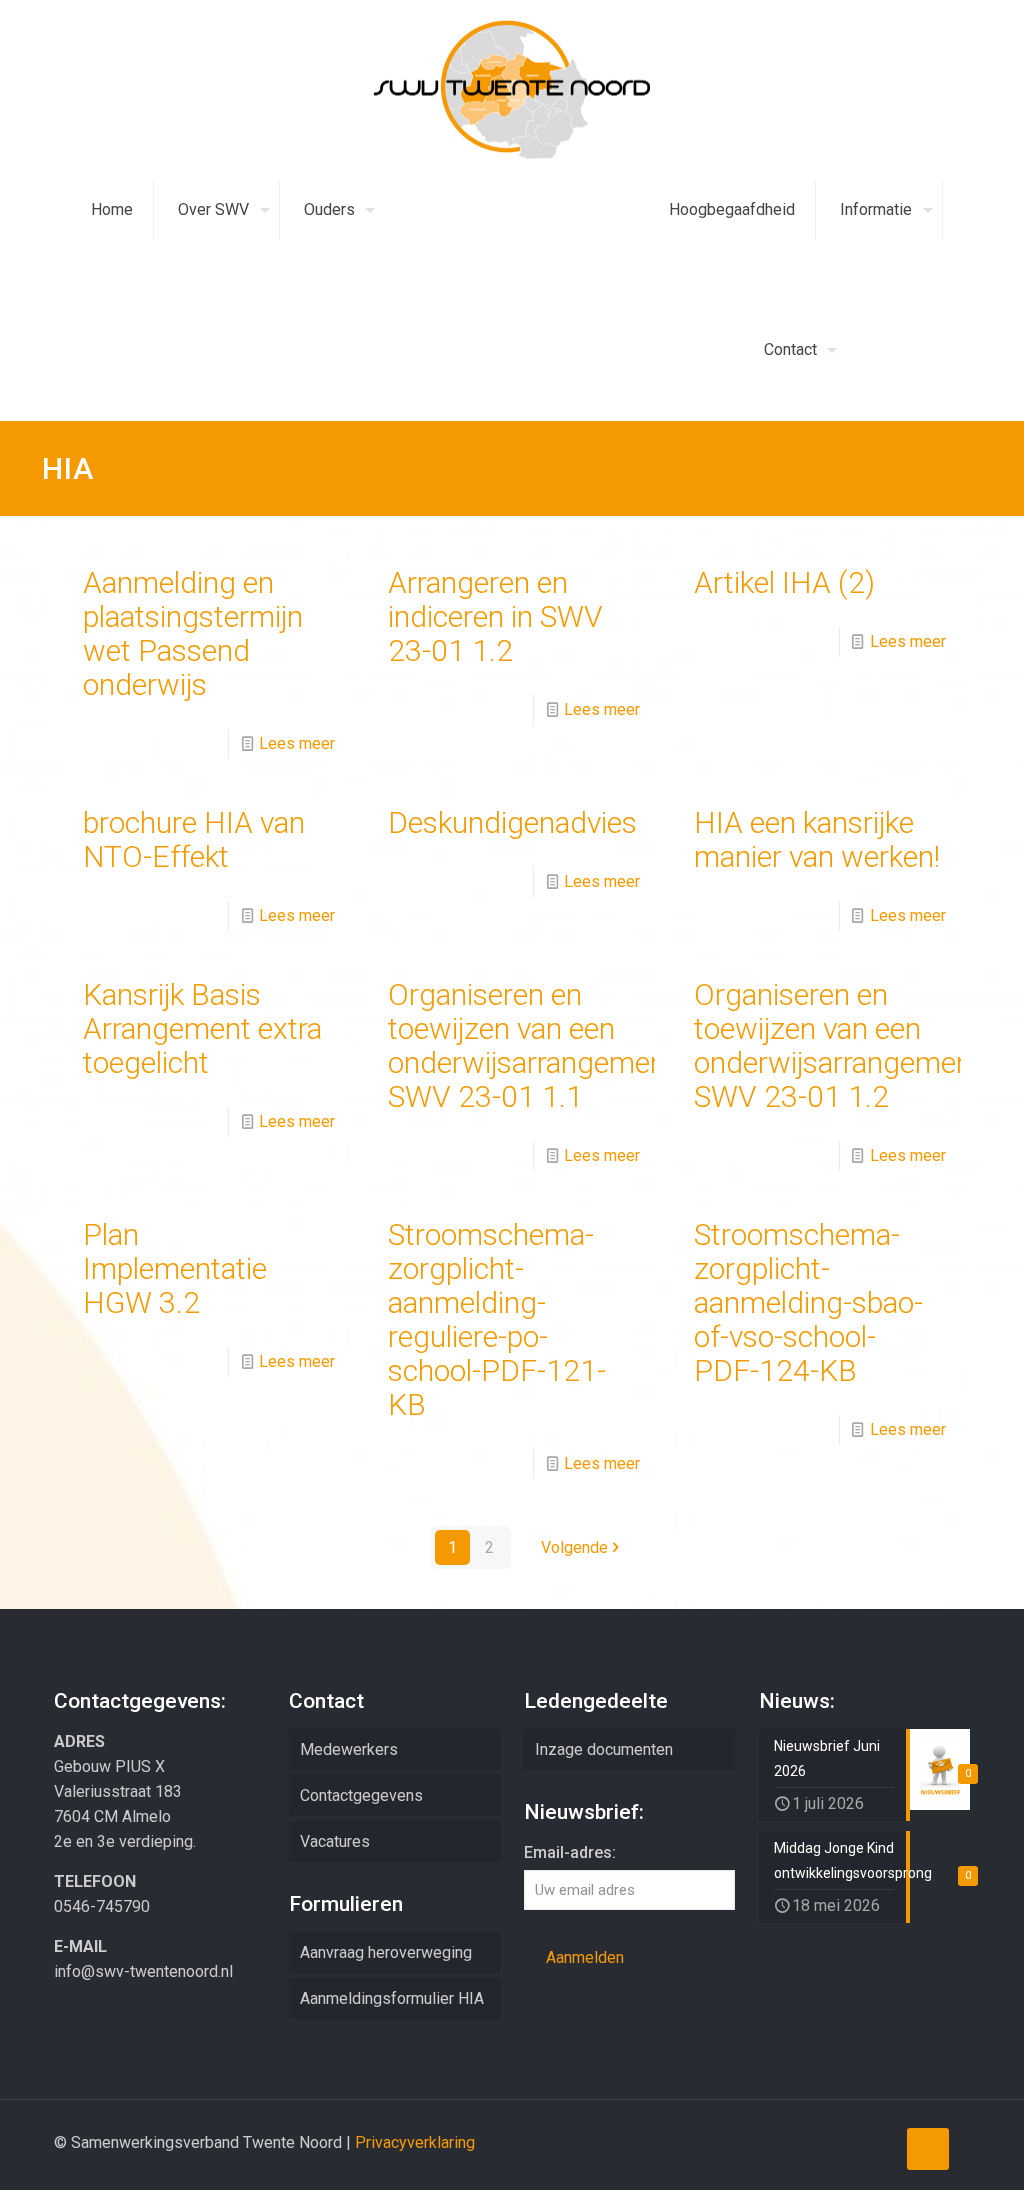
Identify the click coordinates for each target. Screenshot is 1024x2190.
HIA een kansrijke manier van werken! (817, 839)
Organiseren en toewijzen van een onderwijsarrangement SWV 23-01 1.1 (532, 1045)
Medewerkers (349, 1749)
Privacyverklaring (415, 2142)
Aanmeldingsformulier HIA (392, 1998)
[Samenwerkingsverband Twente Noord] (512, 90)
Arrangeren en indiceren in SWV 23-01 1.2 (495, 616)
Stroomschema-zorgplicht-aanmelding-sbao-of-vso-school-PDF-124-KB (808, 1302)
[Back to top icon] (928, 2149)
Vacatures (335, 1841)
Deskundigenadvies (512, 822)
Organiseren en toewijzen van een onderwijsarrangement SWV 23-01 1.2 (838, 1045)
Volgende (574, 1547)
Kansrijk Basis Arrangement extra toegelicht (202, 1028)
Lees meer (297, 743)
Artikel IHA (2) (784, 582)
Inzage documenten (604, 1749)
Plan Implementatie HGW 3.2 (175, 1268)
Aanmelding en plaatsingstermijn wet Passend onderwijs (193, 633)
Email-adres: (570, 1852)
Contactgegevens (361, 1795)
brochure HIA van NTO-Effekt (194, 839)
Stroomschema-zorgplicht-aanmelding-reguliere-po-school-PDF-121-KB (497, 1319)
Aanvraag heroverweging (386, 1952)
